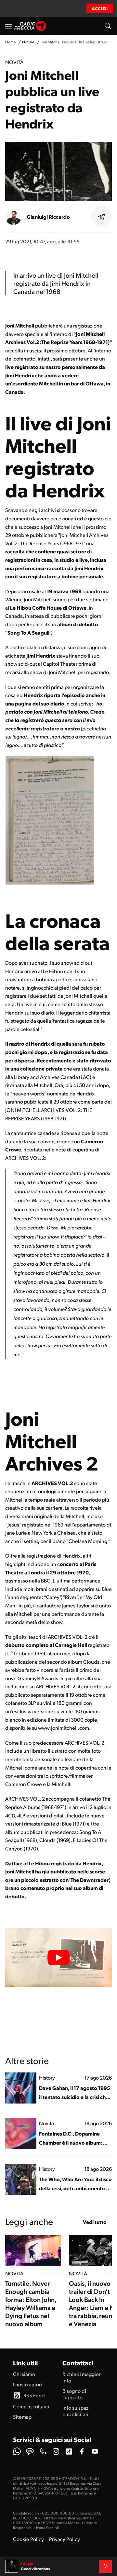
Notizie (28, 42)
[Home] (30, 26)
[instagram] (56, 2451)
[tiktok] (69, 2451)
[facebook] (82, 2451)
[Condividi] (102, 217)
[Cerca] (108, 26)
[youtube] (95, 2451)
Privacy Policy (65, 2539)
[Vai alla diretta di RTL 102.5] (105, 2566)
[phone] (43, 2451)
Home (10, 42)
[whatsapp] (17, 2451)
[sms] (30, 2451)
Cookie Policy (28, 2539)
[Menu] (8, 26)
